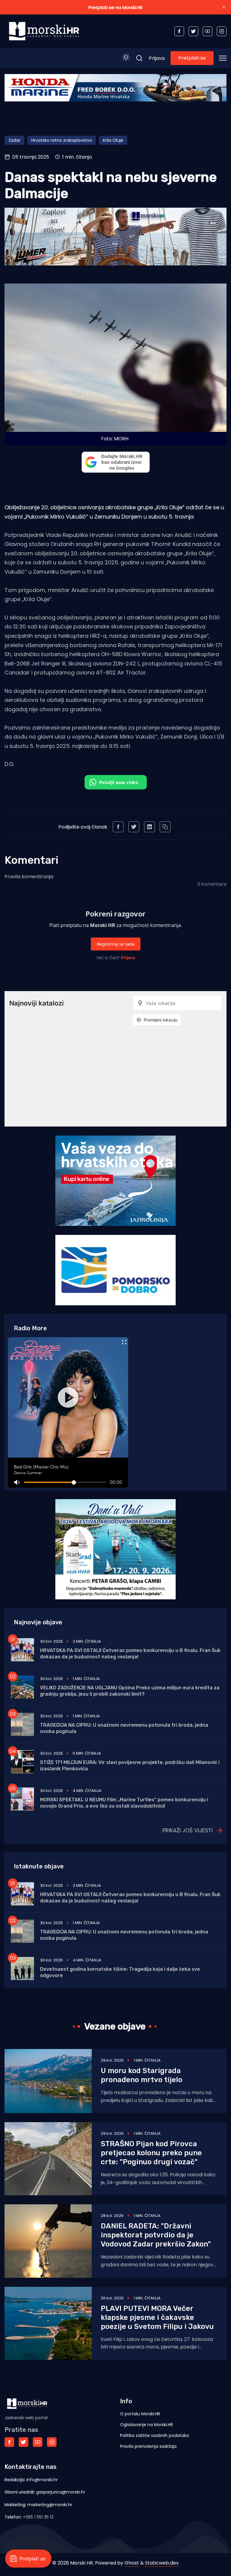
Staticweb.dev (162, 2563)
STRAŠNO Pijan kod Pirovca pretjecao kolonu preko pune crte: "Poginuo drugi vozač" (151, 2153)
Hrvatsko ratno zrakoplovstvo (62, 140)
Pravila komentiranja (29, 877)
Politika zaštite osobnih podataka (154, 2435)
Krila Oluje (113, 140)
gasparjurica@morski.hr (61, 2492)
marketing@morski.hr (50, 2505)
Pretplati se (192, 58)
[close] (224, 7)
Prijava (157, 58)
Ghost (132, 2563)
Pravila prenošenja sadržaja (148, 2446)
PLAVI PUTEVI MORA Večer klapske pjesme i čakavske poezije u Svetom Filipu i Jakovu (157, 2317)
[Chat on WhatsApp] (116, 782)
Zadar (14, 140)
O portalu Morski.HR (140, 2414)
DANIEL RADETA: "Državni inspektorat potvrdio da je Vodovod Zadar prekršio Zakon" (156, 2235)
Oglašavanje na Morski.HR (146, 2425)
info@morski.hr (42, 2480)
